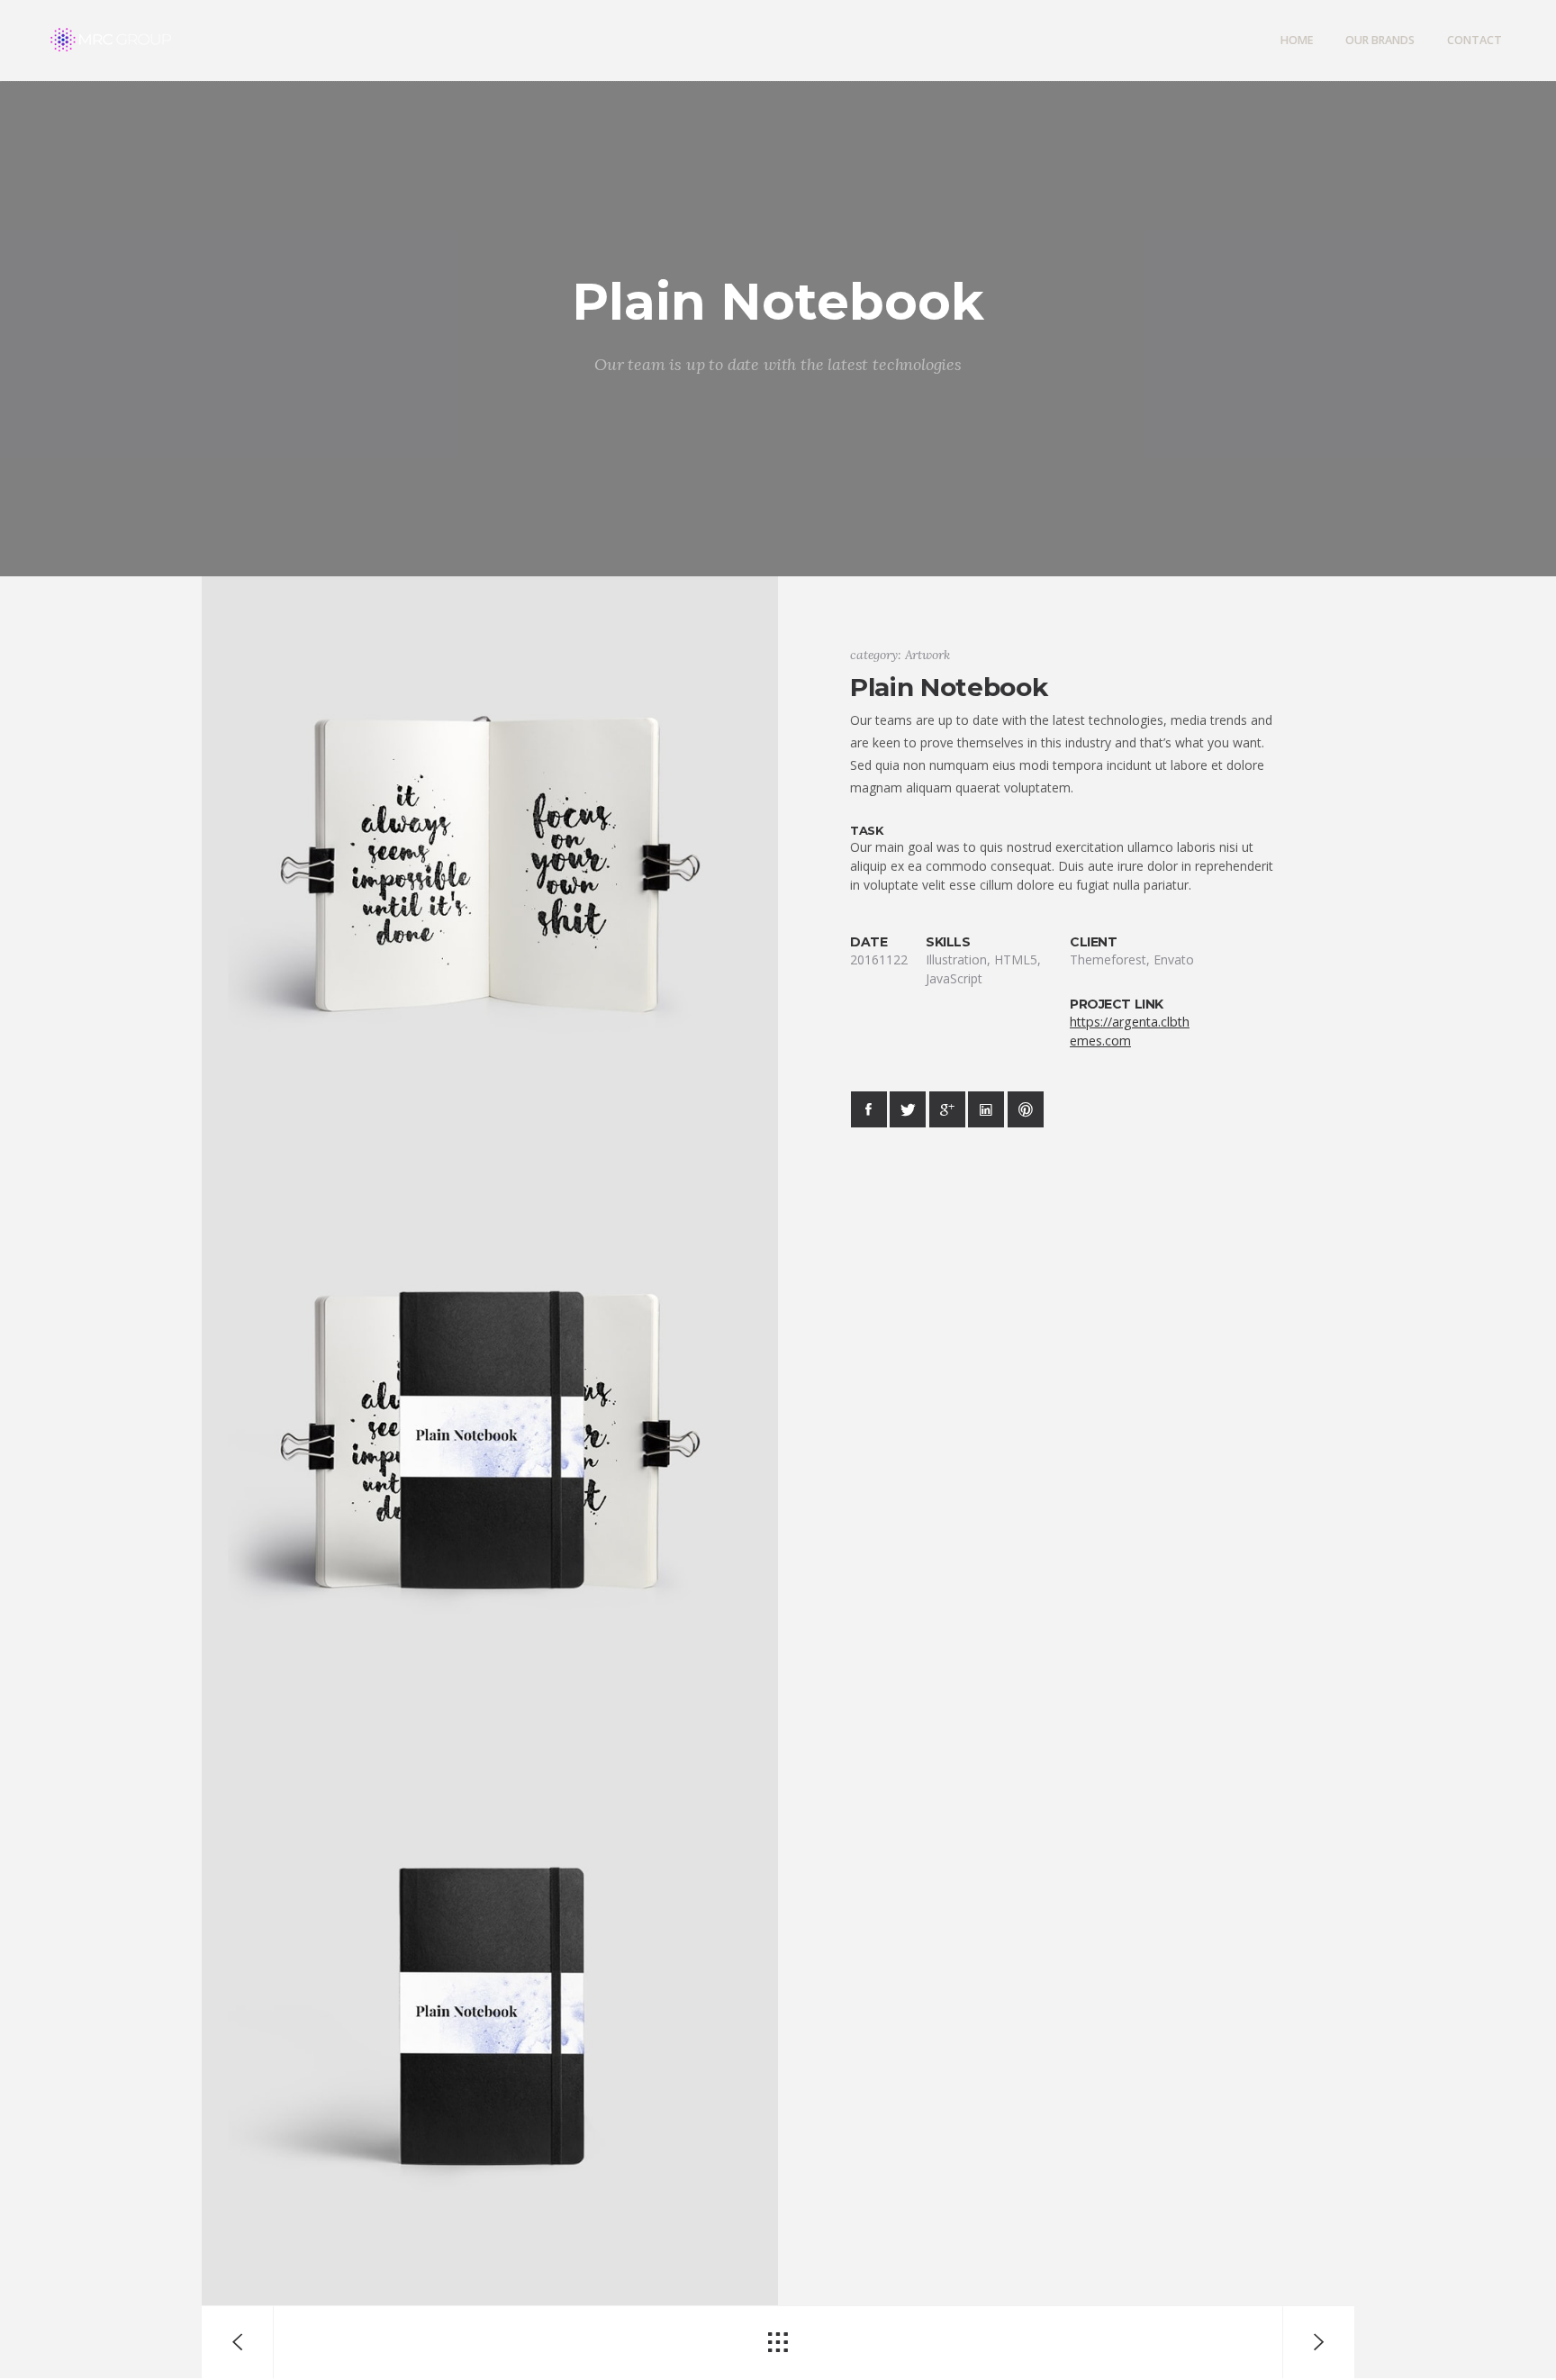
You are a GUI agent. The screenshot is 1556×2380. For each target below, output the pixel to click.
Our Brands (1380, 40)
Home (1297, 40)
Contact (1475, 40)
